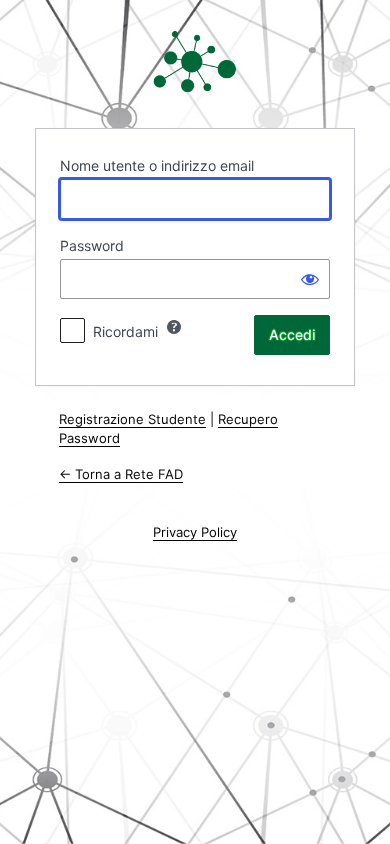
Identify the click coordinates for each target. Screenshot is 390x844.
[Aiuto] (174, 327)
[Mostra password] (310, 279)
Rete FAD (195, 62)
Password (92, 245)
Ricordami (125, 331)
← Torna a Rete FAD (121, 474)
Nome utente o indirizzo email (157, 165)
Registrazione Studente (132, 419)
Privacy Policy (195, 532)
